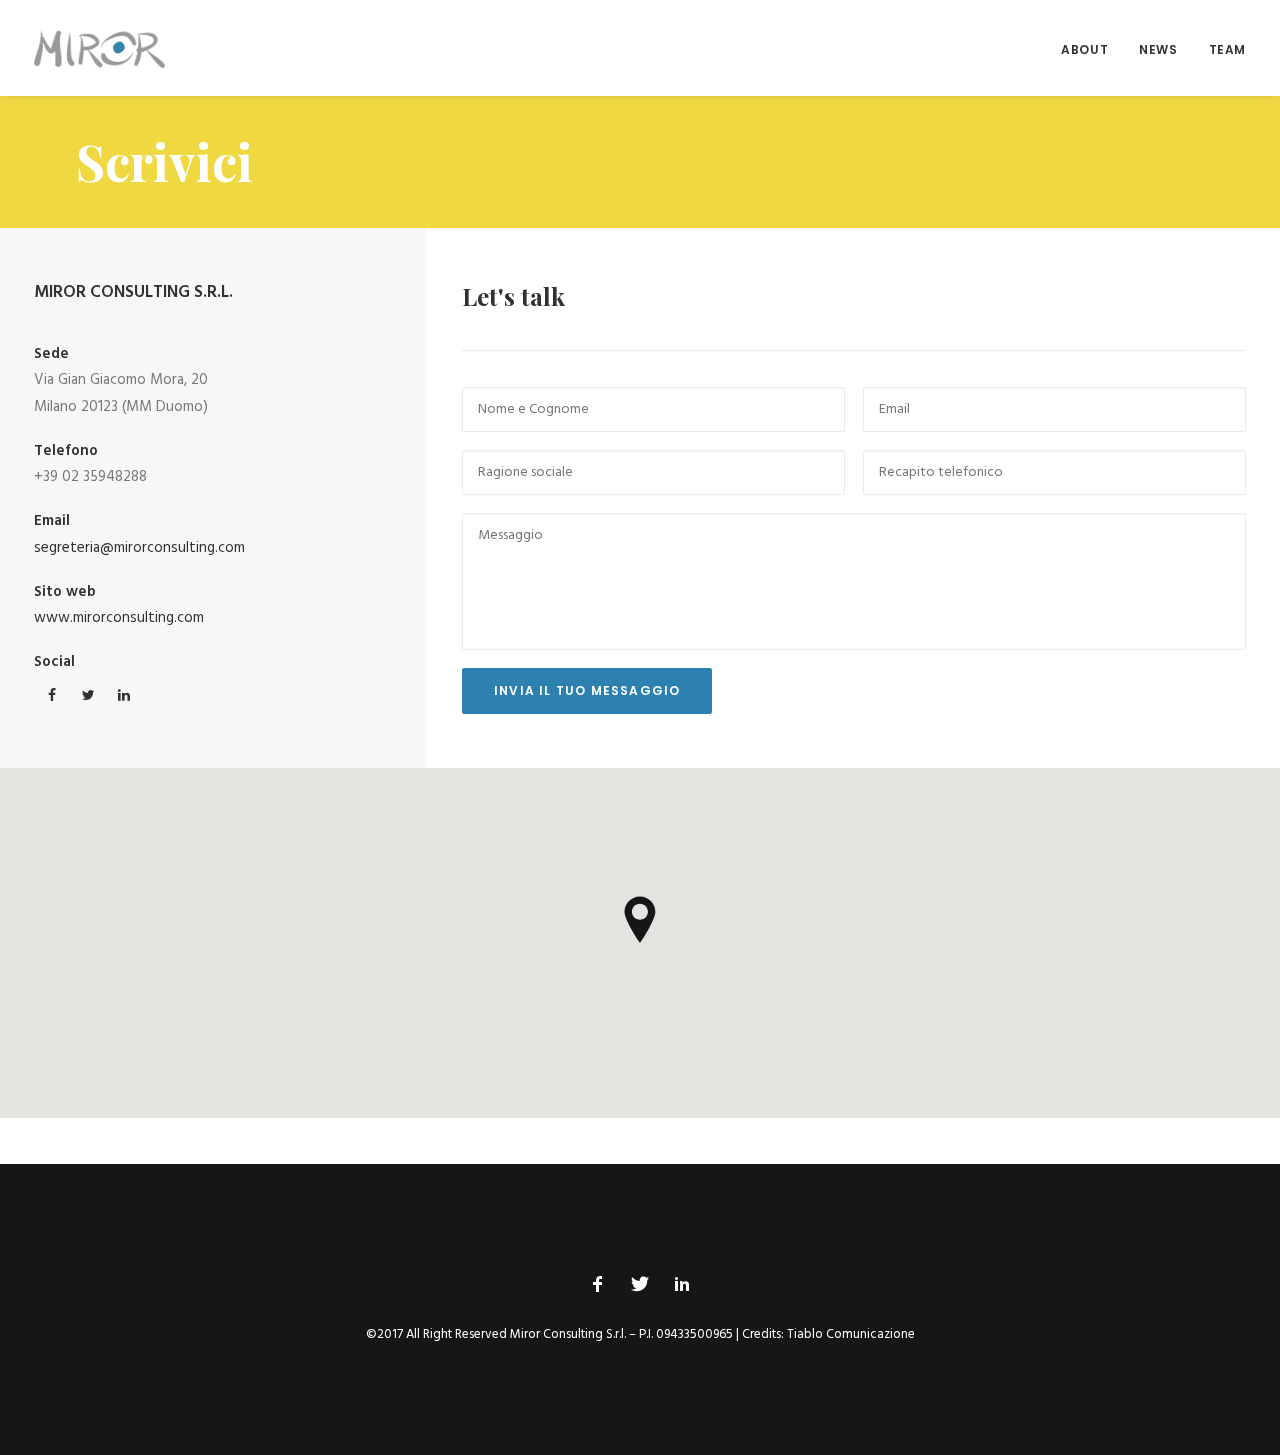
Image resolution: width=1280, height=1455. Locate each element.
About (1084, 49)
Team (1227, 49)
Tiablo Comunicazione (851, 1334)
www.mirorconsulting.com (119, 618)
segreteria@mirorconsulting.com (139, 548)
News (1158, 49)
